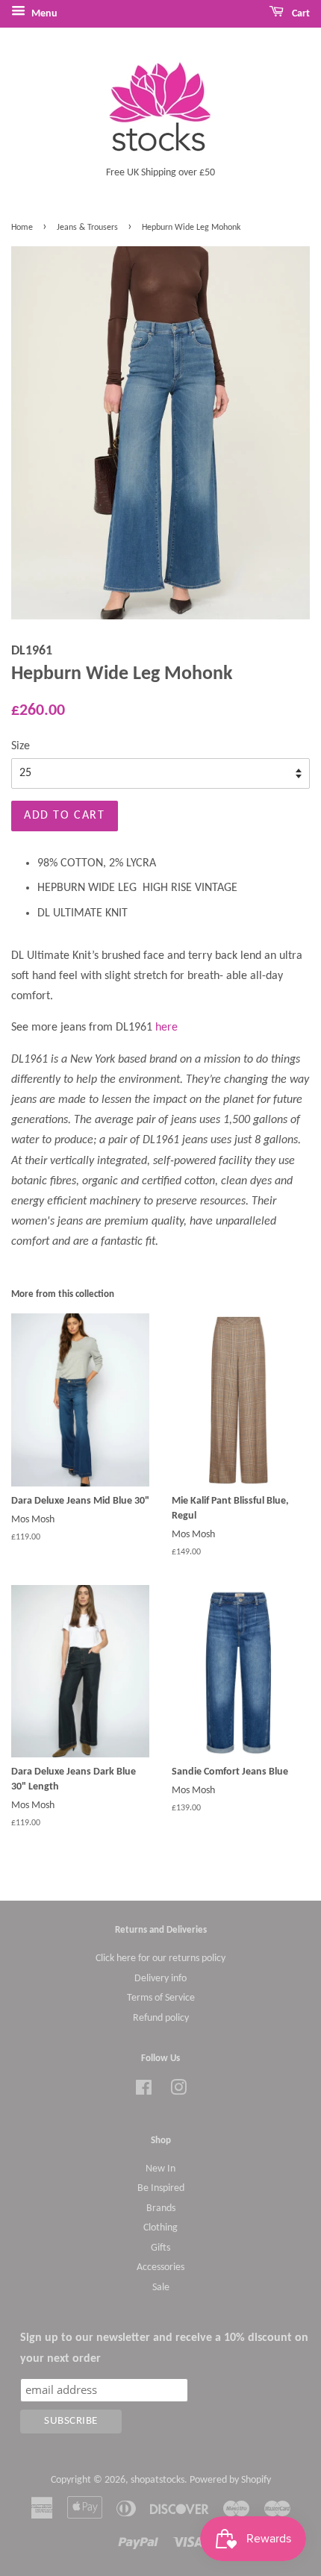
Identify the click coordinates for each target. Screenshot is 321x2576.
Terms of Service (161, 1998)
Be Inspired (161, 2188)
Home (22, 228)
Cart (300, 14)
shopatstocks (158, 2480)
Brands (161, 2208)
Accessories (160, 2267)
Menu (43, 14)
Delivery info (160, 1979)
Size (21, 746)
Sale (161, 2288)
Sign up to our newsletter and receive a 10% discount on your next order (164, 2348)
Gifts (160, 2248)
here (166, 1028)
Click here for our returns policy (160, 1958)
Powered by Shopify (230, 2480)
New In (160, 2169)
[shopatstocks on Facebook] (144, 2091)
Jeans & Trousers (87, 228)
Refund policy (161, 2018)
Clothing (160, 2228)
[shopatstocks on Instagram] (178, 2091)
